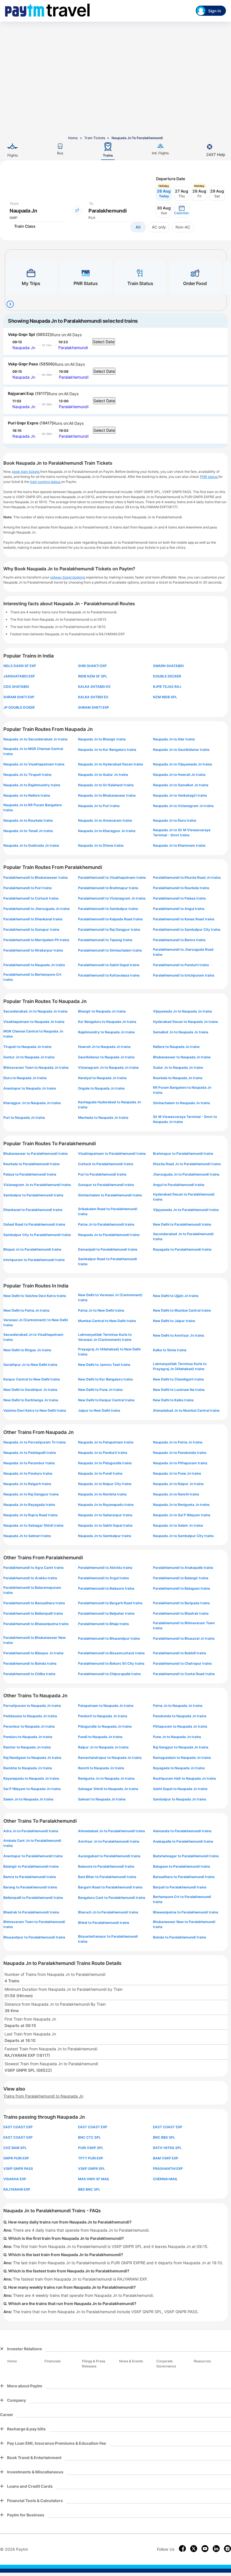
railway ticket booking (68, 577)
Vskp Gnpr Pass (23, 364)
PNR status (209, 477)
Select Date (104, 342)
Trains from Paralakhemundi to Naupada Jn (43, 2096)
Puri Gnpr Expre (23, 423)
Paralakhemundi (73, 348)
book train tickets (26, 472)
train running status (46, 482)
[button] (182, 210)
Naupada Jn (24, 348)
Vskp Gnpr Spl (21, 334)
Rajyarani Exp (21, 393)
